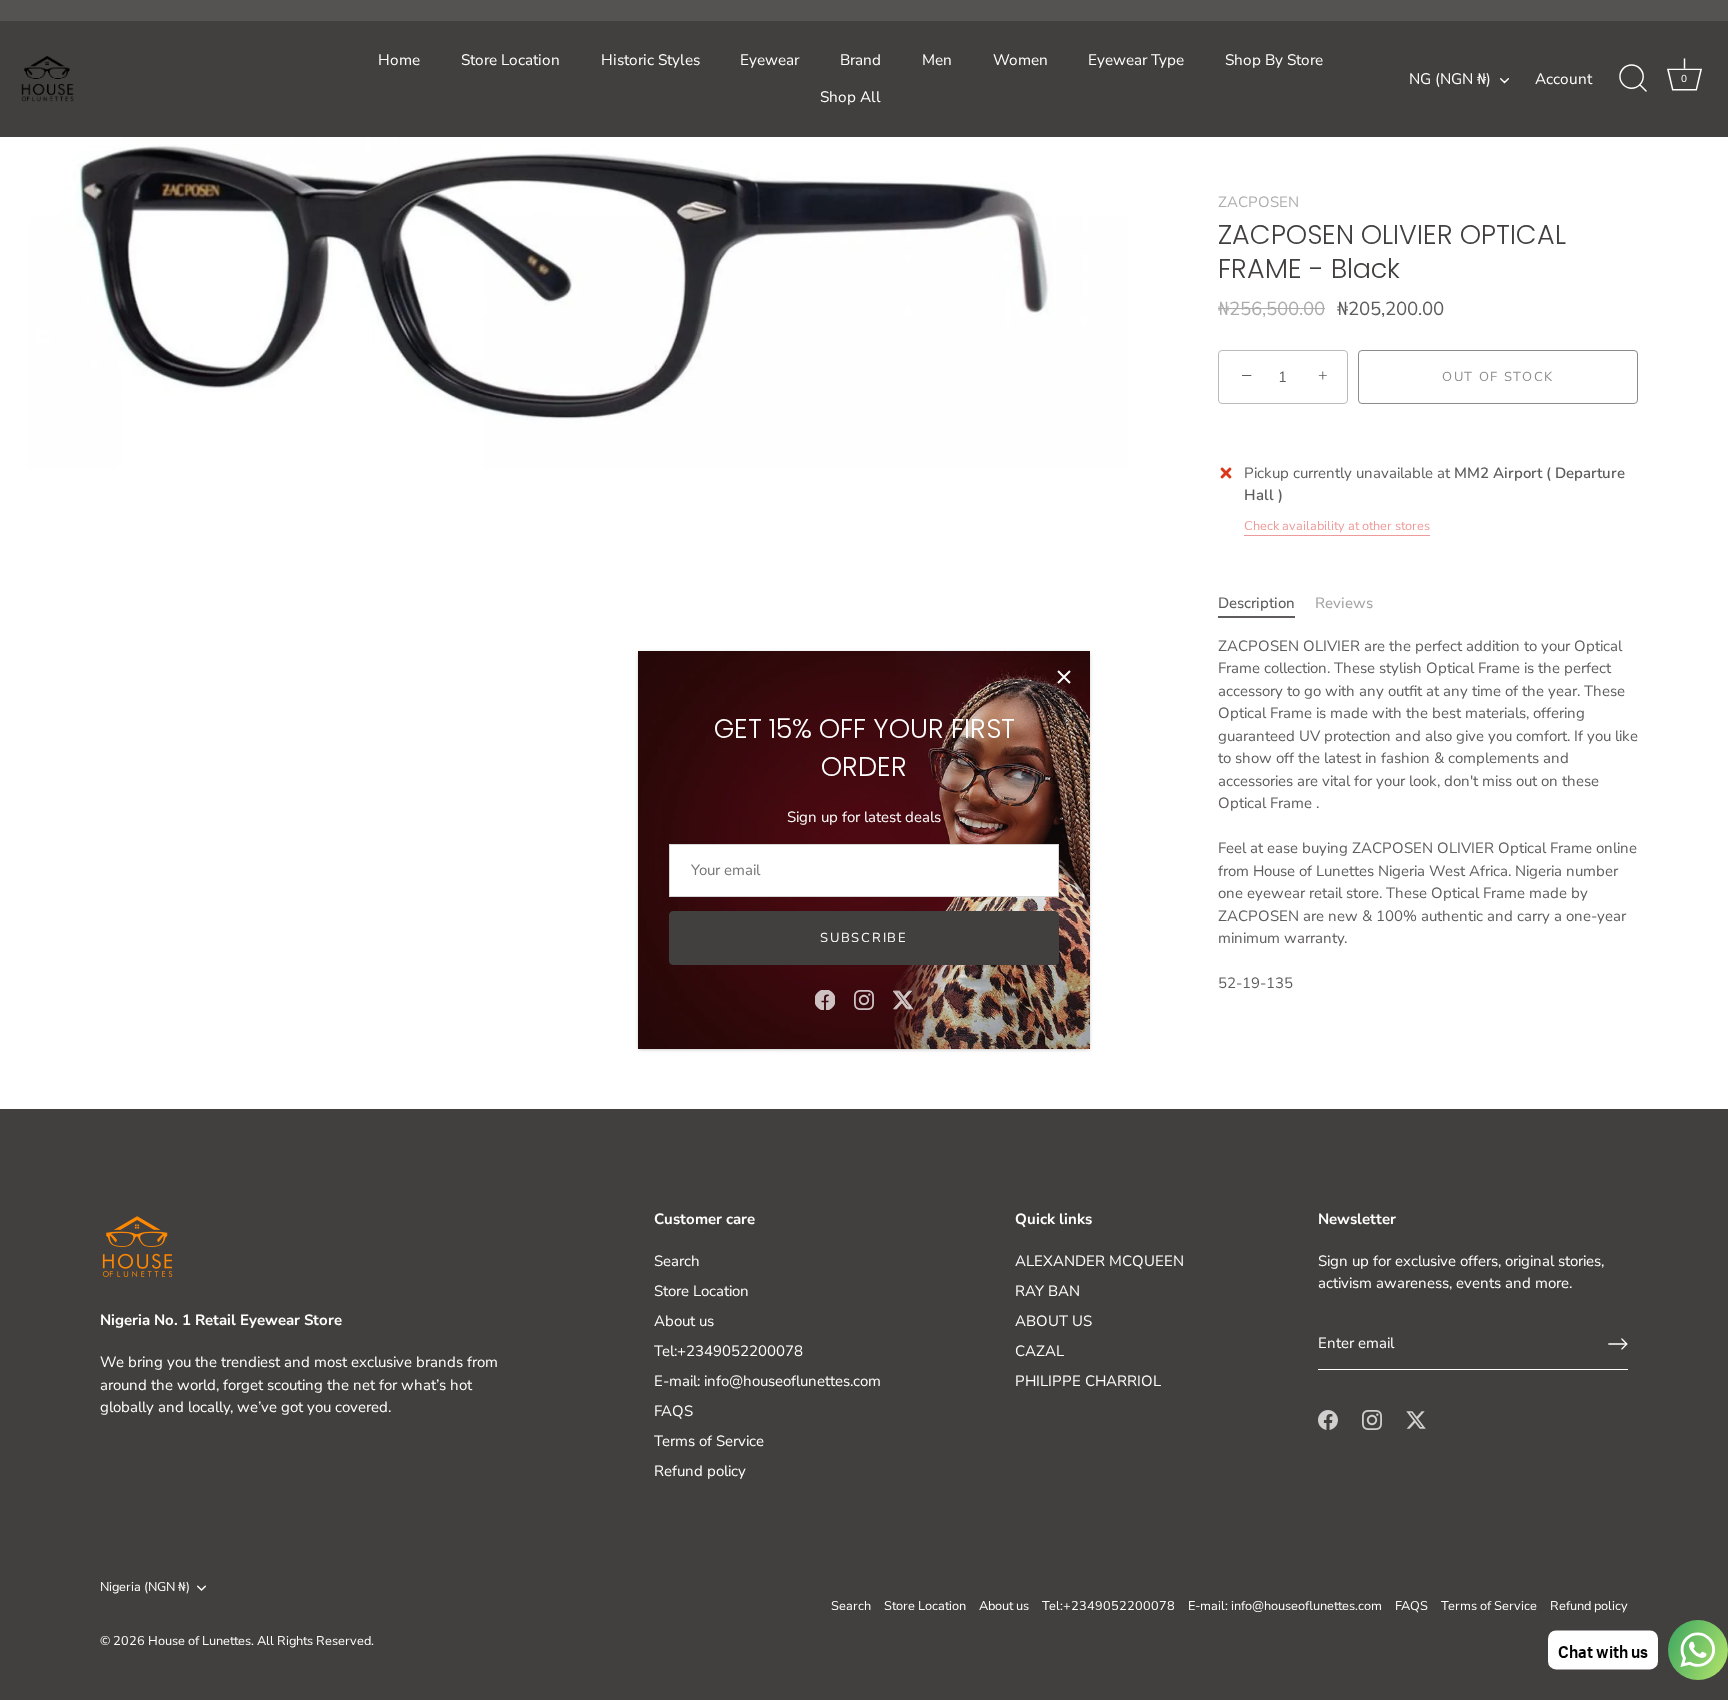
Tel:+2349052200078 (728, 1351)
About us (684, 1321)
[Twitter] (903, 999)
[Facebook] (825, 999)
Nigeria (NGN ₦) (145, 1588)
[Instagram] (864, 999)
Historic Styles (650, 60)
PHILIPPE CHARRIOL (1088, 1381)
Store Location (510, 60)
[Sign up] (1618, 1344)
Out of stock (1498, 377)
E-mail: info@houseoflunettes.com (767, 1381)
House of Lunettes (199, 1641)
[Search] (1633, 79)
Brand (860, 60)
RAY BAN (1047, 1291)
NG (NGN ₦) (1450, 79)
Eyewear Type (1136, 60)
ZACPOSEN (1258, 202)
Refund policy (700, 1471)
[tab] (1266, 603)
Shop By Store (1274, 60)
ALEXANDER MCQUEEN (1099, 1261)
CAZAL (1039, 1351)
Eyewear (769, 60)
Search (677, 1261)
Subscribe (863, 938)
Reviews (1344, 603)
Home (399, 60)
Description (1256, 603)
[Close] (1064, 677)
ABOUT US (1053, 1321)
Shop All (850, 97)
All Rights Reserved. (315, 1641)
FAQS (673, 1411)
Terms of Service (709, 1441)
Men (937, 60)
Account (1563, 79)
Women (1020, 60)
